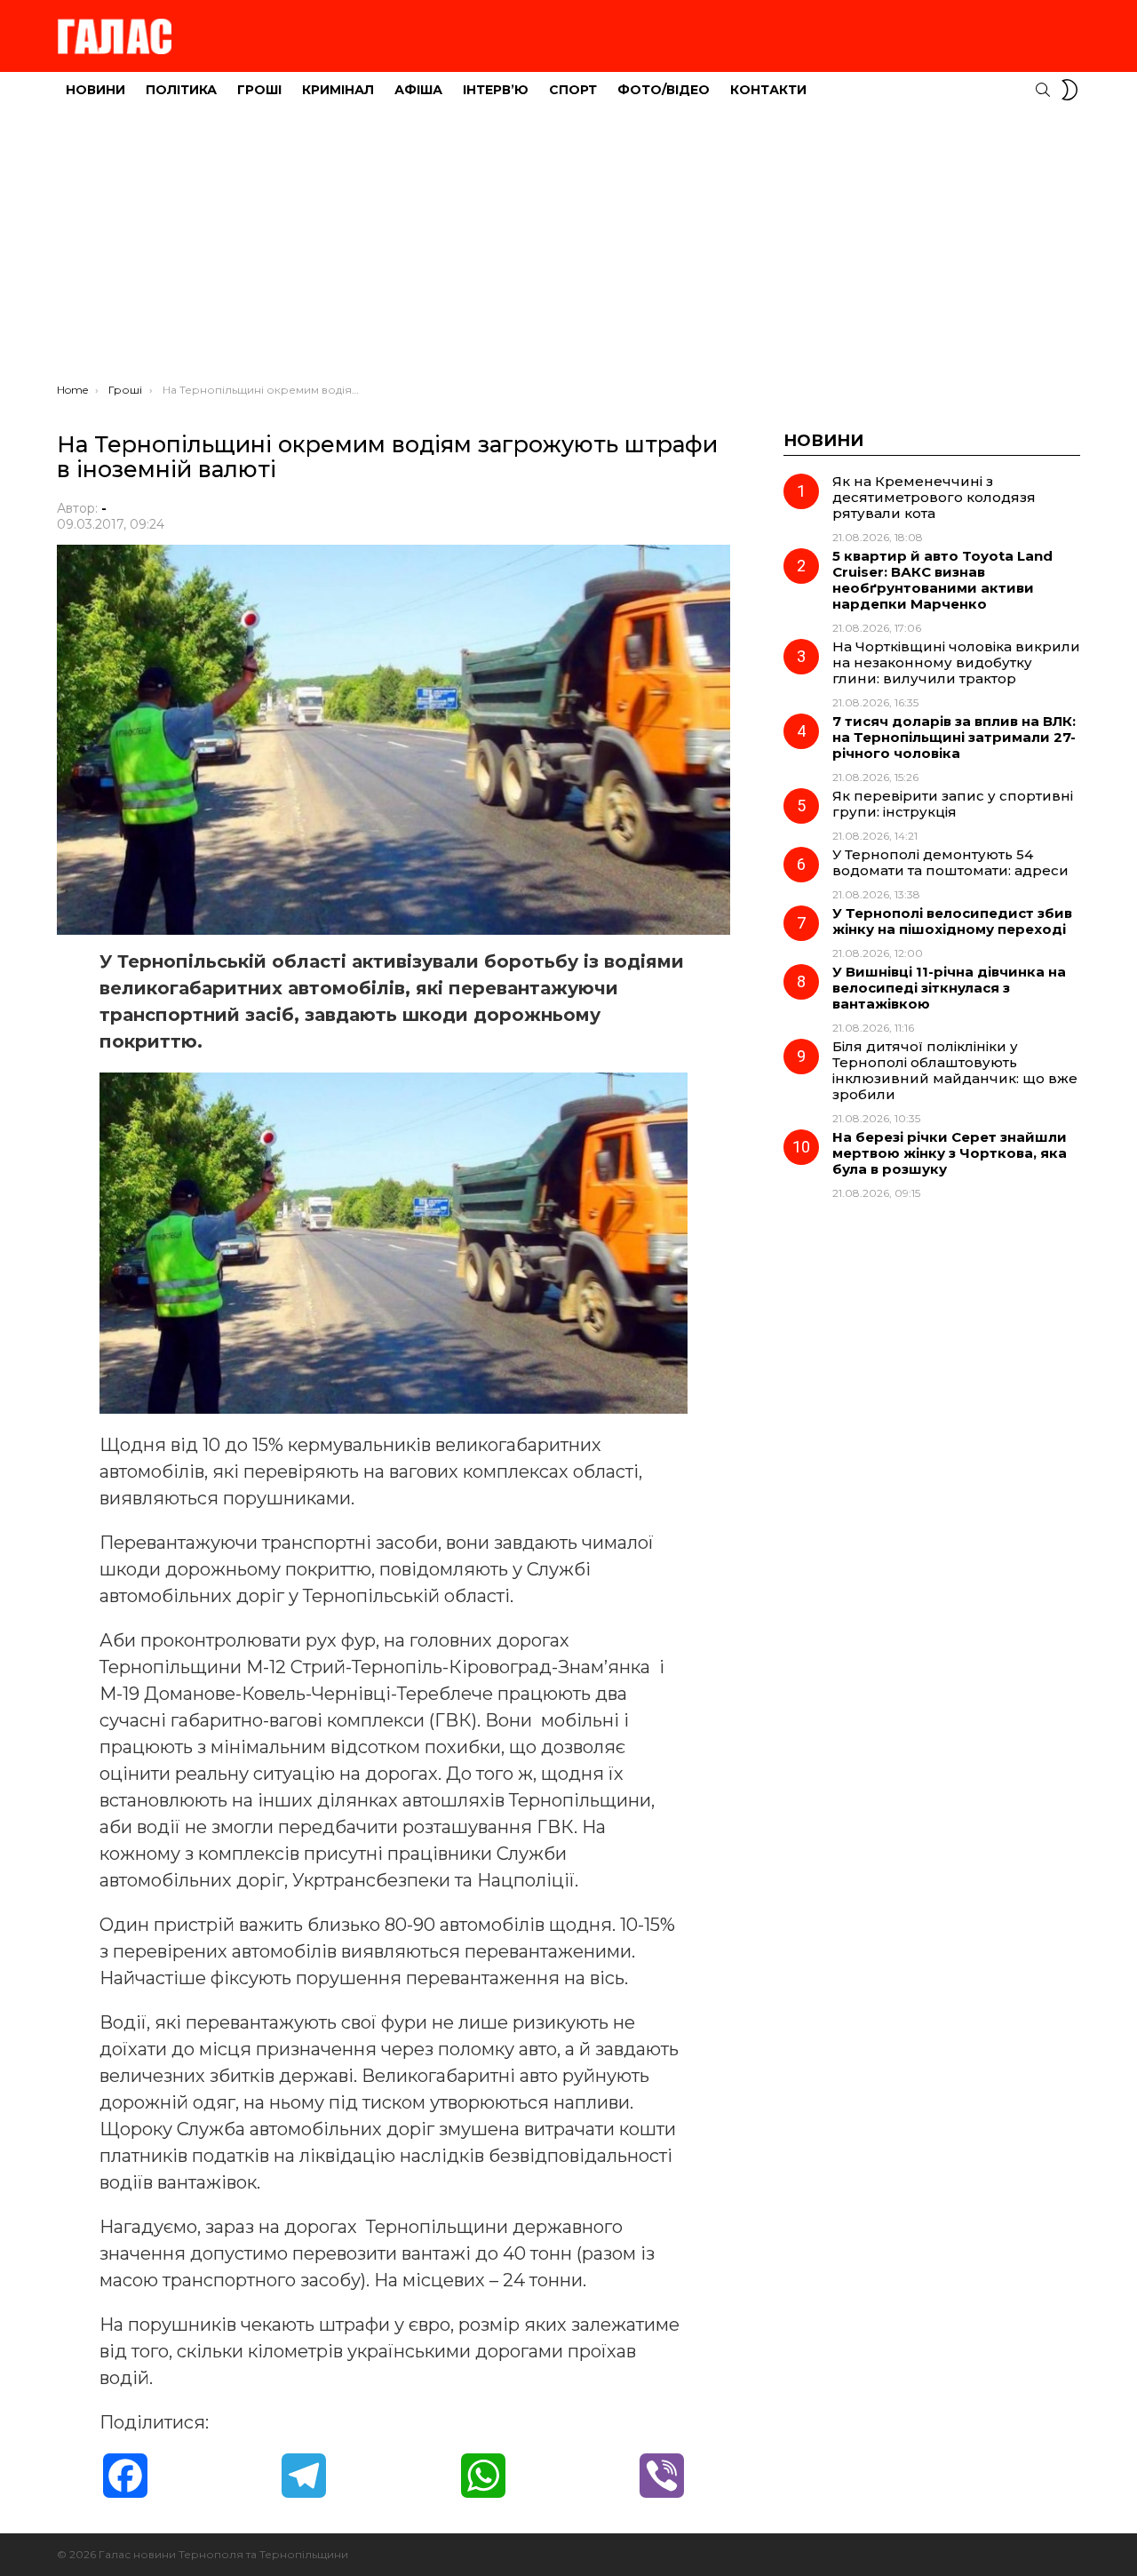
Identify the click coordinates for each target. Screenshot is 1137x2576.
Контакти (768, 90)
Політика (181, 90)
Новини (95, 90)
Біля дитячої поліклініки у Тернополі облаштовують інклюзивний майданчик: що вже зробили (955, 1070)
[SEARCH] (1043, 90)
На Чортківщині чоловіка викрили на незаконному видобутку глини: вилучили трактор (956, 662)
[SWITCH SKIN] (1069, 90)
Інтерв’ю (496, 90)
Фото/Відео (664, 90)
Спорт (573, 90)
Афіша (418, 90)
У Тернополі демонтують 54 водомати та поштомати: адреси (950, 862)
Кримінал (338, 90)
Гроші (259, 90)
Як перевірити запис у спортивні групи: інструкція (953, 804)
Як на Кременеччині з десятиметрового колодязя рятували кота (934, 497)
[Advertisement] (568, 250)
